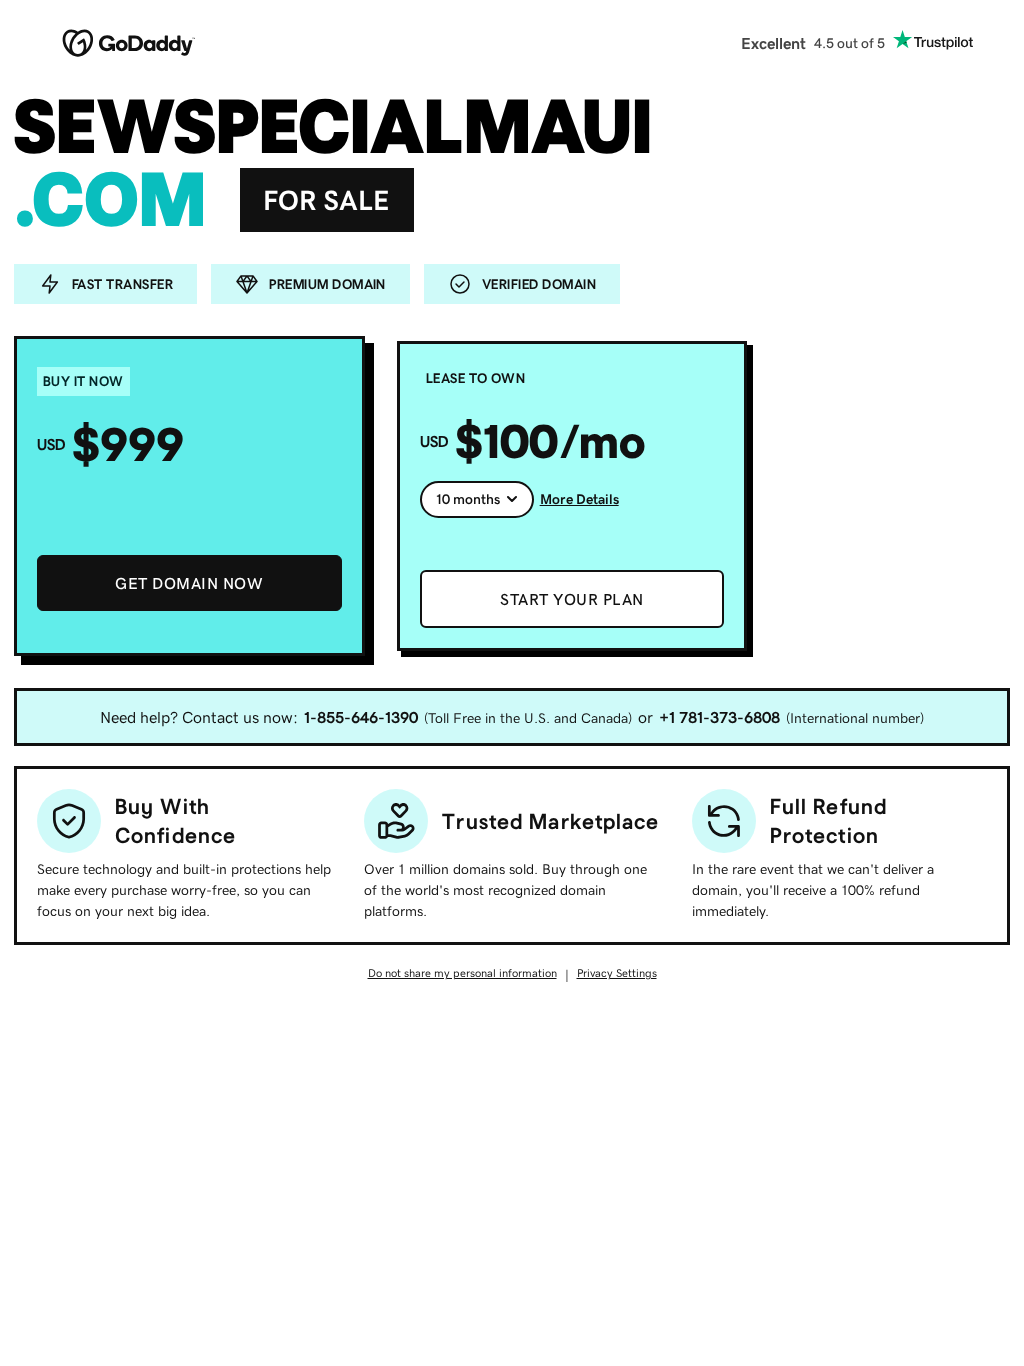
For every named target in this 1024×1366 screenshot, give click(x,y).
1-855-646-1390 (361, 717)
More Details (579, 499)
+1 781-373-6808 (719, 717)
